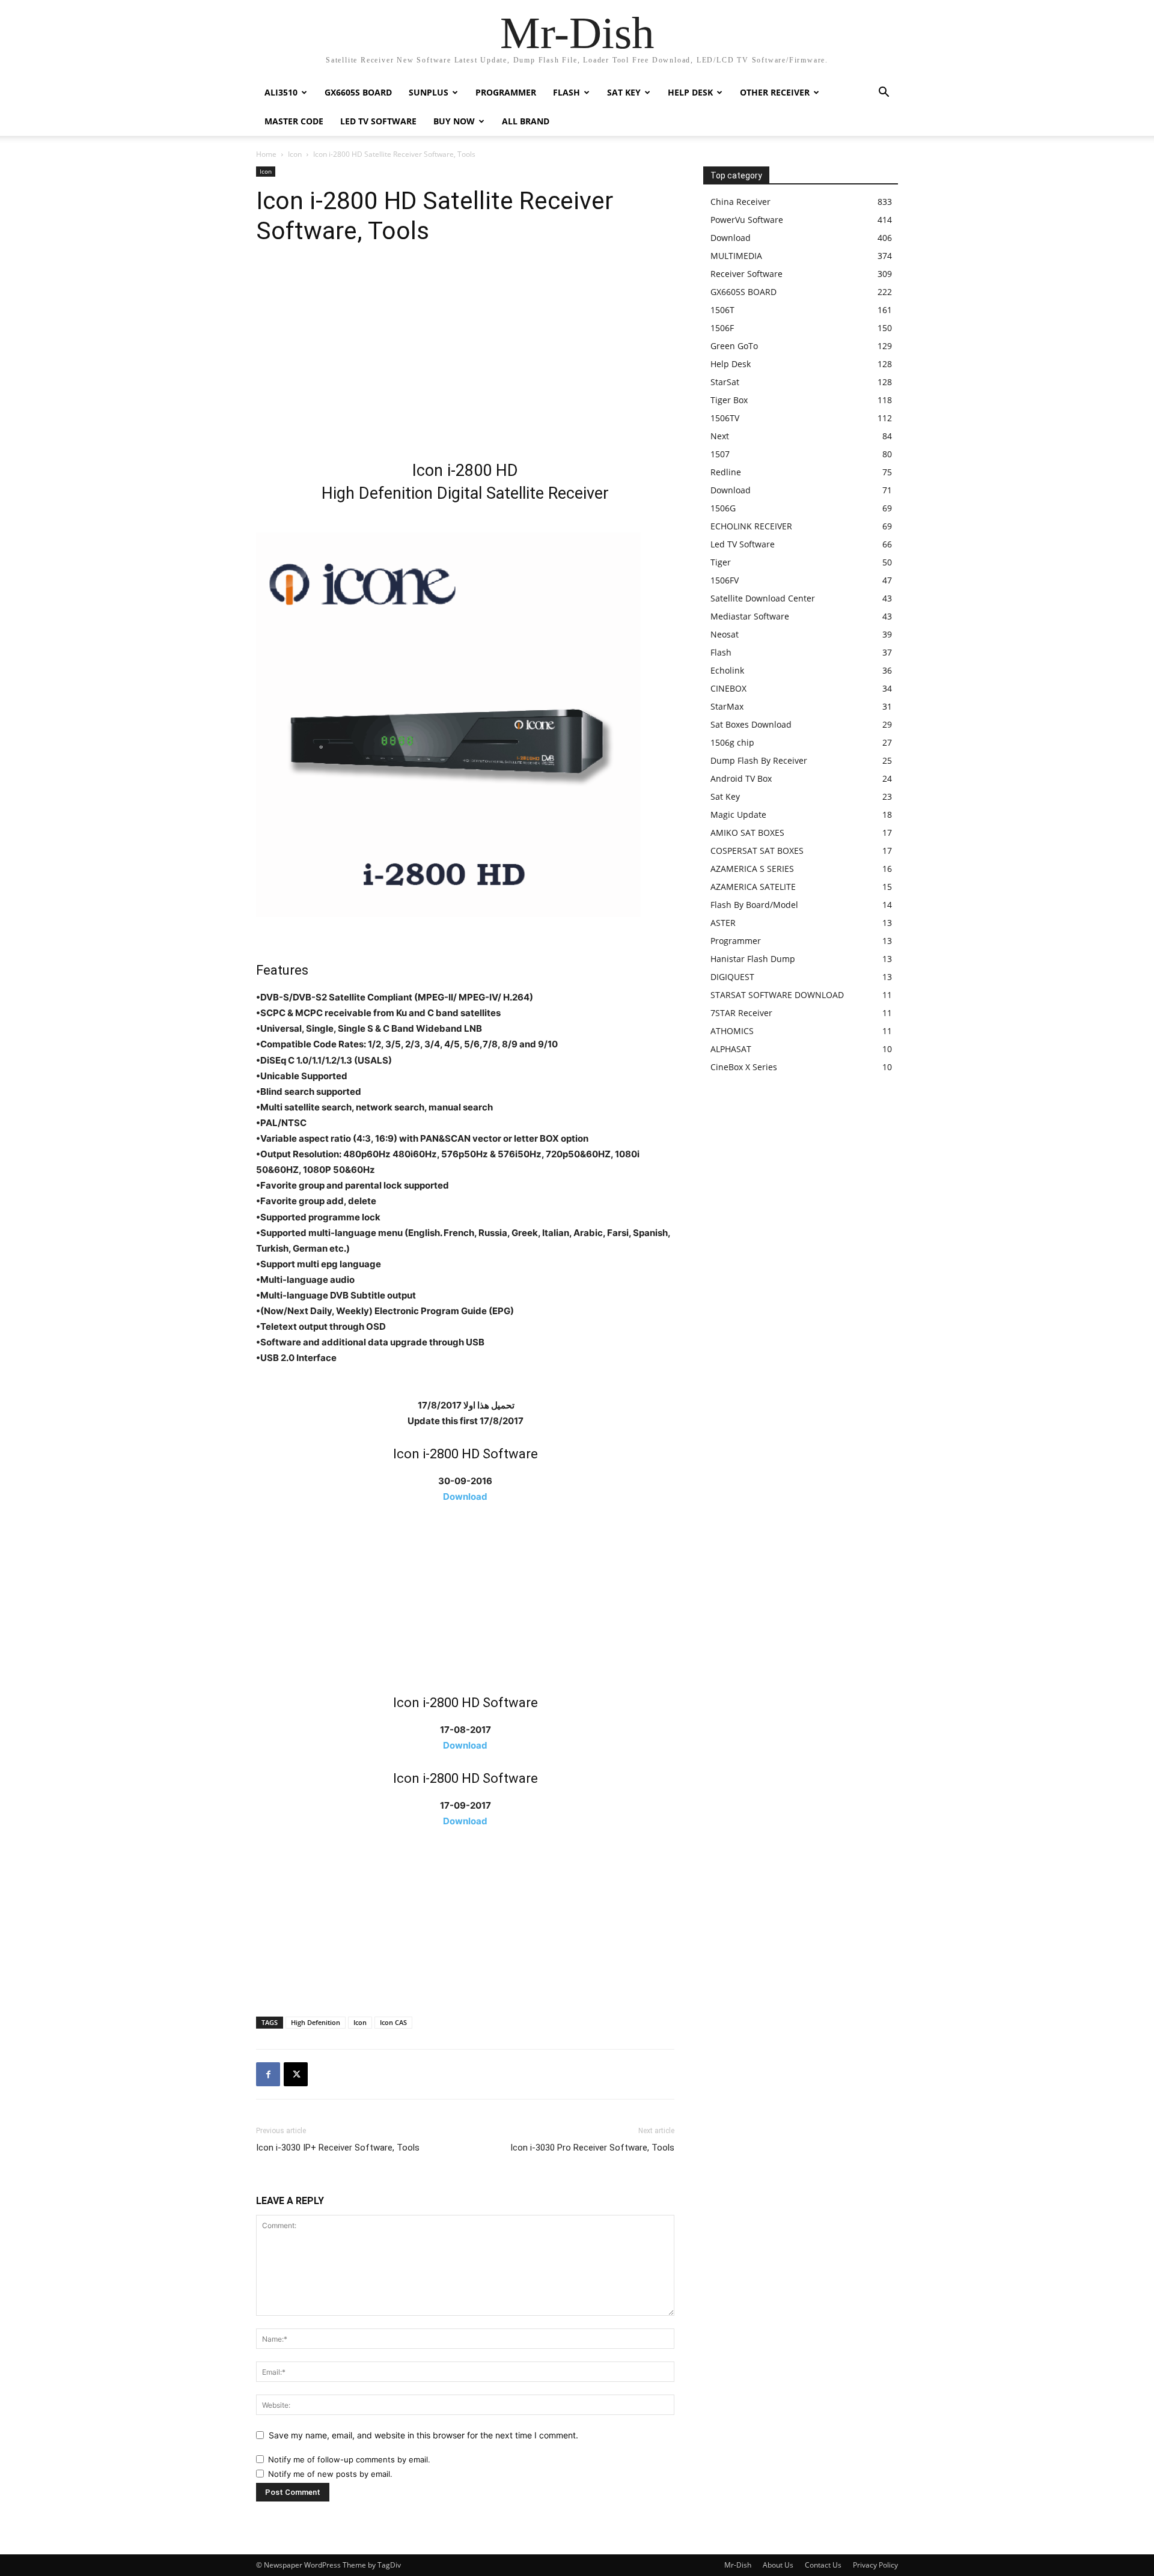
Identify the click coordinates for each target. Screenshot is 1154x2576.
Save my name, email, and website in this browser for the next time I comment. (423, 2435)
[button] (884, 93)
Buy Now (454, 121)
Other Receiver (775, 92)
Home (266, 154)
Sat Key (624, 92)
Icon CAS (393, 2022)
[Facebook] (268, 2074)
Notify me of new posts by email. (330, 2474)
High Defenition (316, 2022)
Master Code (294, 121)
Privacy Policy (875, 2565)
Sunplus (429, 92)
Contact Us (823, 2565)
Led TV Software (378, 121)
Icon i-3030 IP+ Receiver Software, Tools (338, 2148)
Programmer (506, 92)
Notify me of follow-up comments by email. (349, 2459)
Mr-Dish (738, 2565)
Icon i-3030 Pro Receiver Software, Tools (592, 2148)
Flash (566, 92)
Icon (295, 154)
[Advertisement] (465, 357)
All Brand (526, 121)
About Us (778, 2565)
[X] (296, 2074)
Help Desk (690, 92)
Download (465, 1497)
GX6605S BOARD (358, 92)
